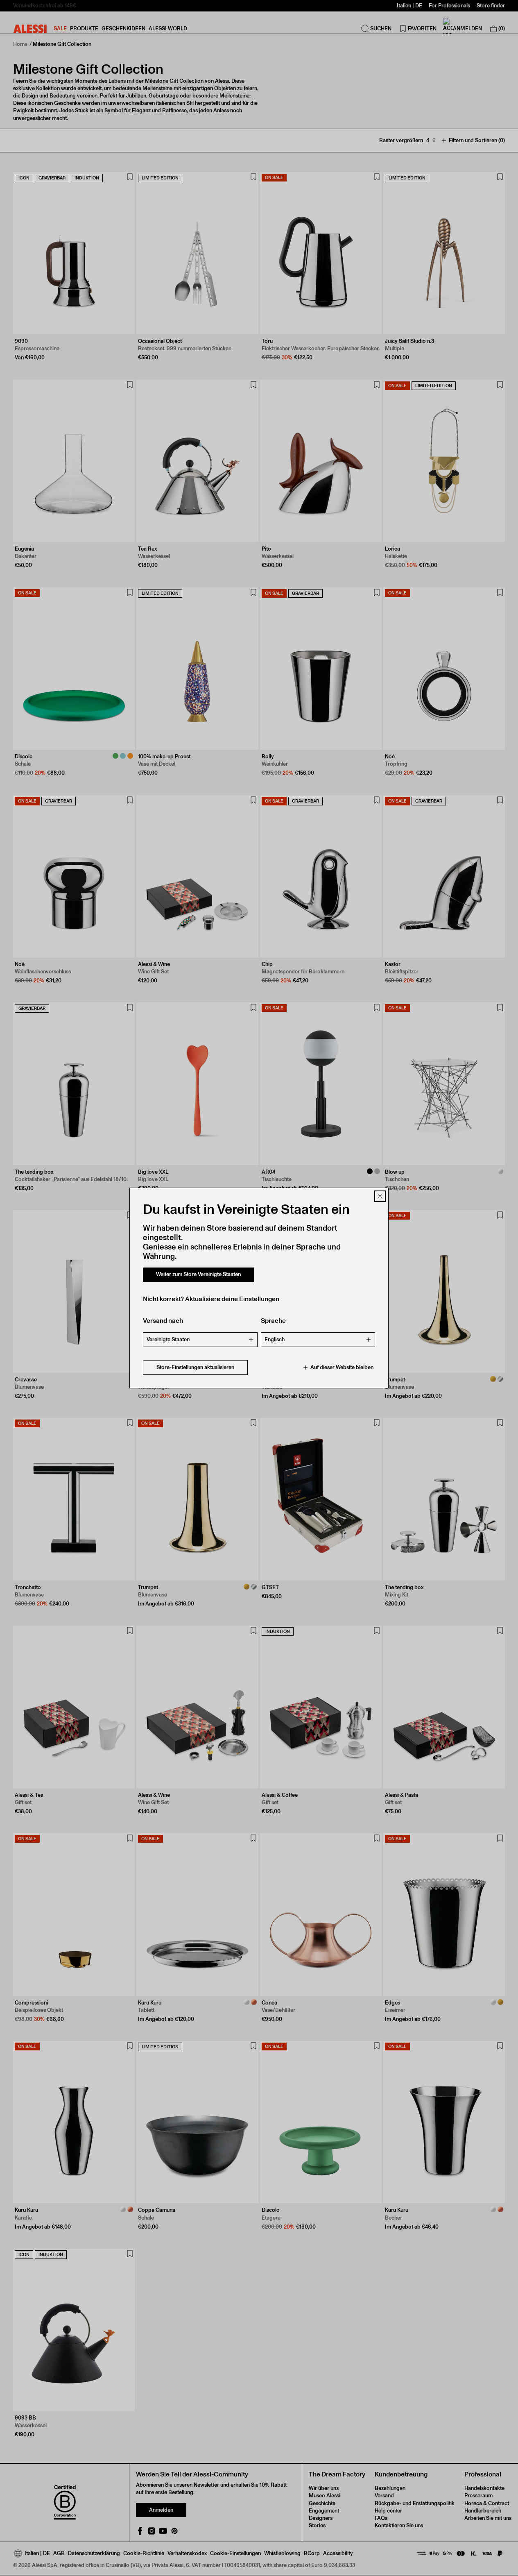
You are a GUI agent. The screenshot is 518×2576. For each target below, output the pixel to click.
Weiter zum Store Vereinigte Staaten (198, 1274)
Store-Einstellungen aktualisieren (195, 1367)
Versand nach (163, 1321)
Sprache (273, 1321)
